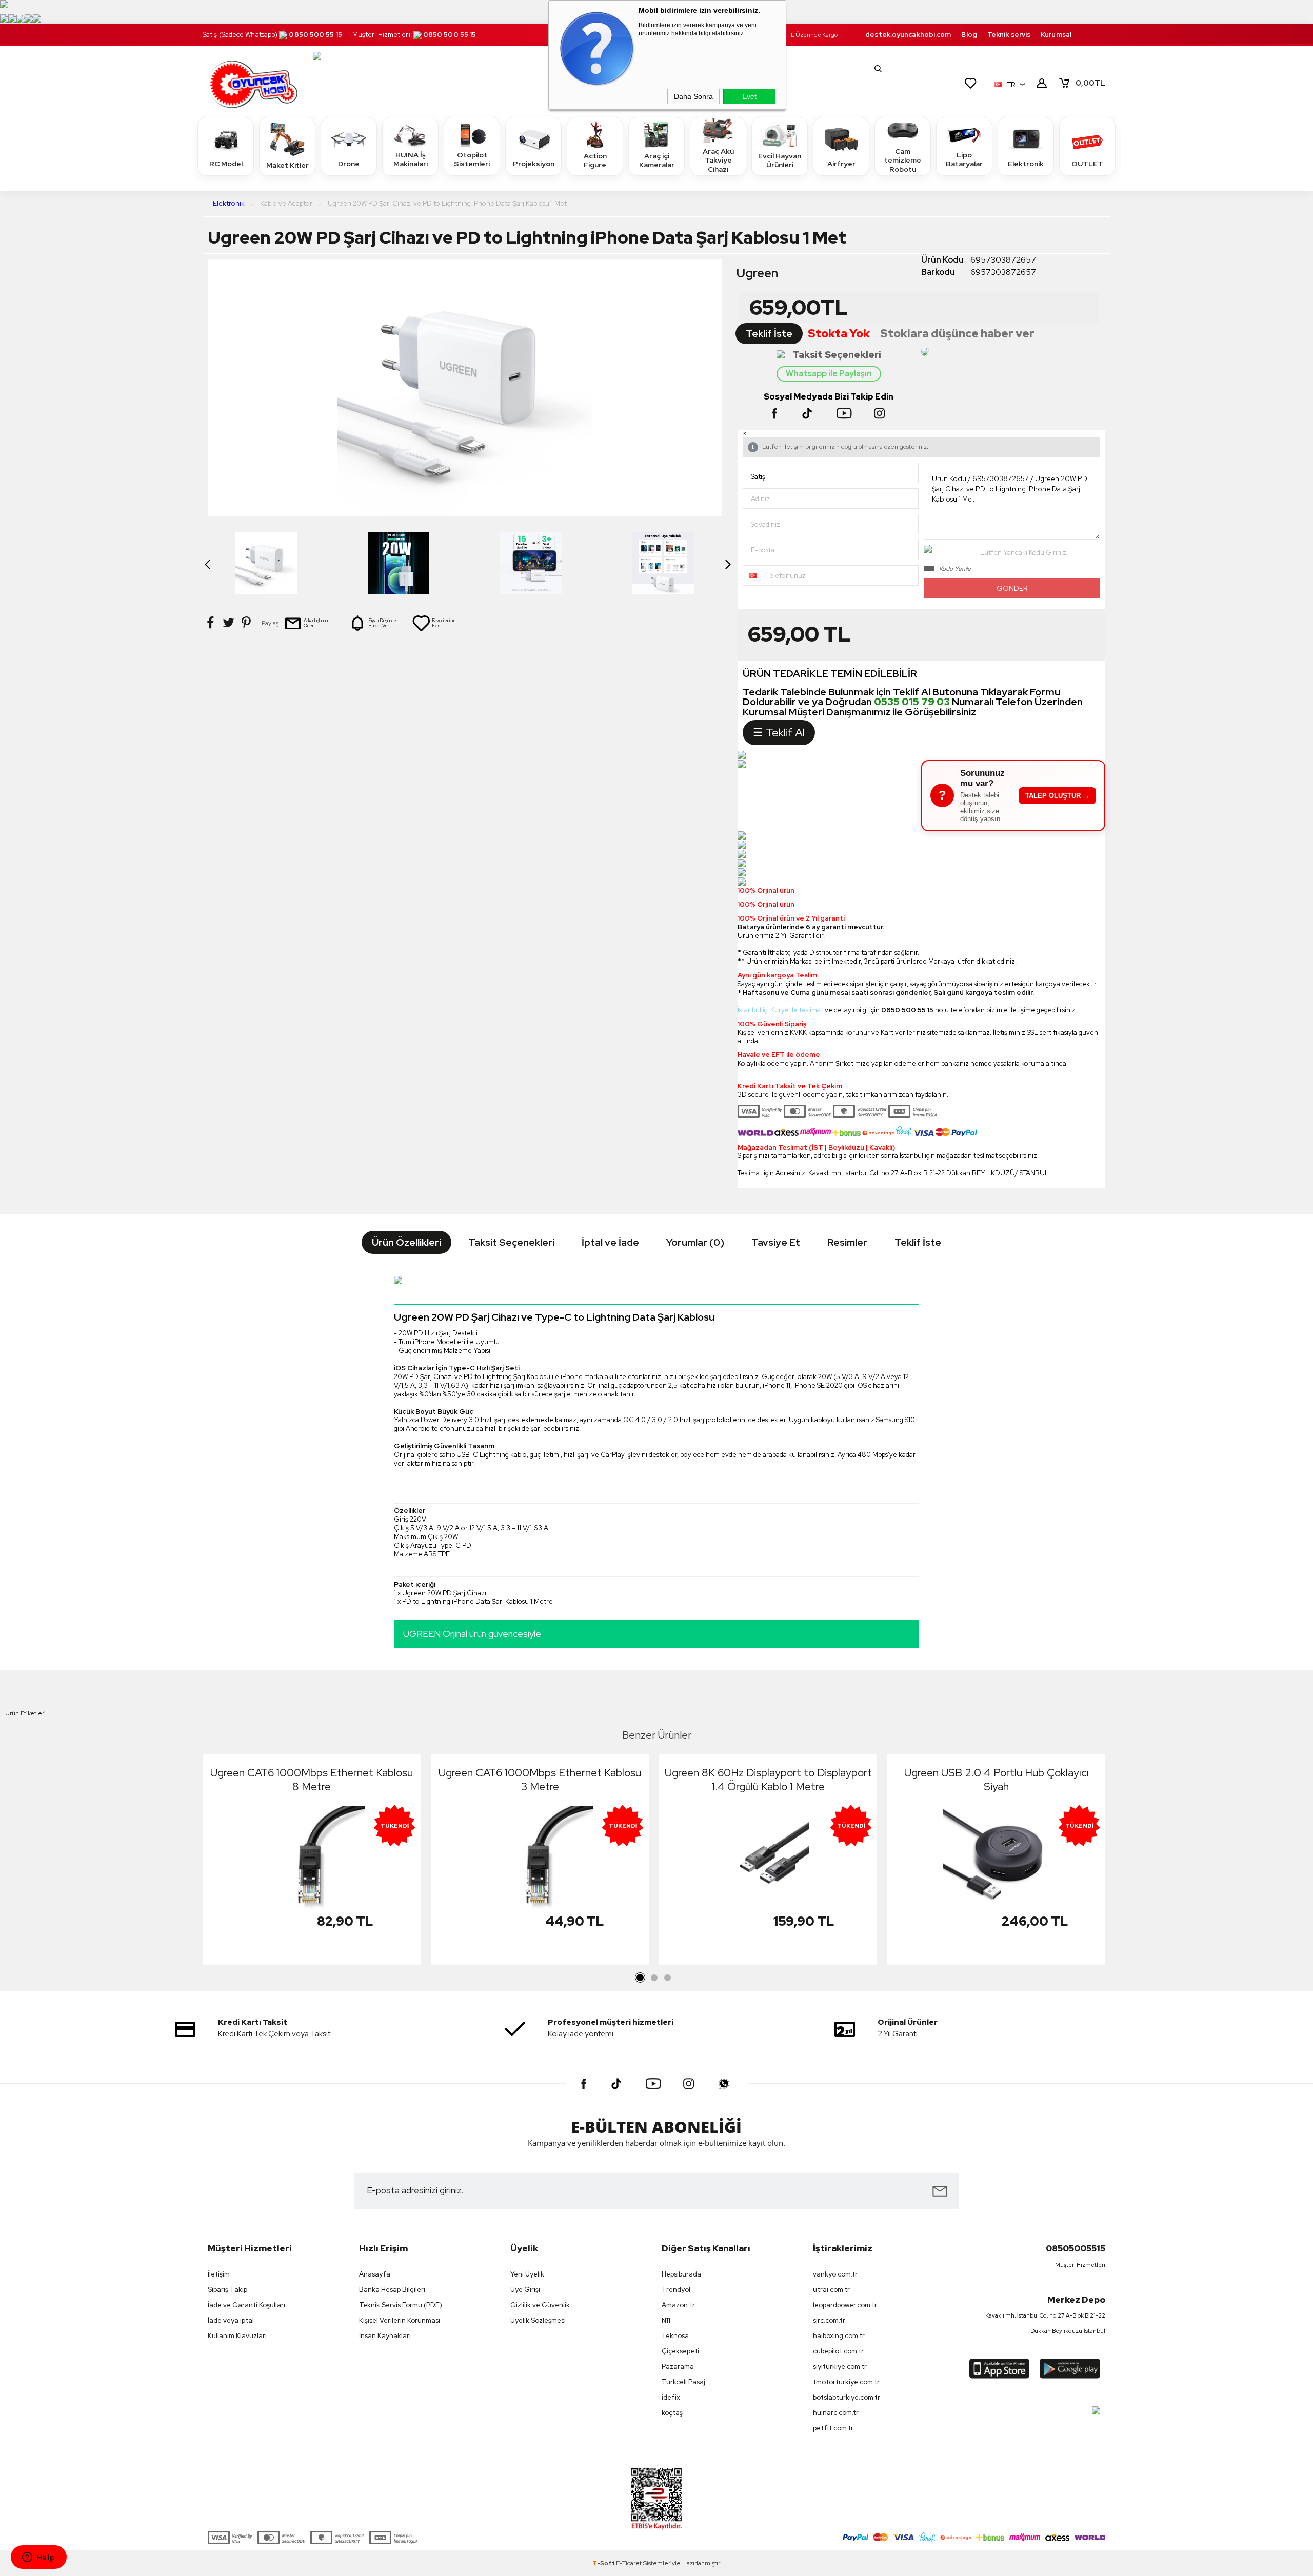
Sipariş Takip (227, 2290)
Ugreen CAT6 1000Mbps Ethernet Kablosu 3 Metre (540, 1780)
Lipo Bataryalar (964, 159)
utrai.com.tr (831, 2290)
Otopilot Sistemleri (472, 159)
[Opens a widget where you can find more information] (38, 2558)
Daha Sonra (693, 96)
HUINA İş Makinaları (411, 159)
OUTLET (1087, 164)
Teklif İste (769, 334)
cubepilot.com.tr (838, 2351)
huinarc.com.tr (836, 2413)
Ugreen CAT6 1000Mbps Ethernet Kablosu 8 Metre (312, 1780)
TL (1090, 83)
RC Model (226, 164)
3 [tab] (667, 1978)
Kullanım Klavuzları (237, 2336)
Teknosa (675, 2336)
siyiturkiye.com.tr (840, 2367)
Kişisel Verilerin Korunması (400, 2320)
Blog (969, 35)
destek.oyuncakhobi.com (908, 35)
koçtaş (672, 2413)
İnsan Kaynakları (385, 2336)
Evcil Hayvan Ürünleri (780, 161)
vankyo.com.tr (835, 2274)
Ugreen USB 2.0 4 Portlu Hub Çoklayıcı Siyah (997, 1780)
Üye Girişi (525, 2290)
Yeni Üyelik (527, 2274)
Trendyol (676, 2290)
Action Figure (595, 161)
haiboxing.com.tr (839, 2336)
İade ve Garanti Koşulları (246, 2305)
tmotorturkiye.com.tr (846, 2382)
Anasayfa (375, 2274)
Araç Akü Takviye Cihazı (718, 160)
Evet (749, 96)
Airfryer (841, 164)
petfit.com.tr (833, 2428)
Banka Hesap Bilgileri (392, 2290)
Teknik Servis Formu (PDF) (401, 2305)
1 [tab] (641, 1978)
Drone (349, 164)
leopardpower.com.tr (845, 2305)
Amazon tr (678, 2305)
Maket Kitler (287, 165)
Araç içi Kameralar (657, 161)
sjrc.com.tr (829, 2320)
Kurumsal (1056, 35)
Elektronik (1026, 164)
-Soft (604, 2563)
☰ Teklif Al (779, 733)
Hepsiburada (681, 2274)
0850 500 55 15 (315, 35)
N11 (666, 2320)
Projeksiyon (534, 164)
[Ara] (878, 69)
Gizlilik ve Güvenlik (540, 2305)
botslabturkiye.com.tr (847, 2397)
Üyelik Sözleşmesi (538, 2320)
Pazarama (678, 2367)
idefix (671, 2397)
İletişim (219, 2274)
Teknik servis (1009, 35)
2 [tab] (654, 1978)
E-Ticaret (629, 2563)
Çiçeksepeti (680, 2351)
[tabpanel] (312, 1862)
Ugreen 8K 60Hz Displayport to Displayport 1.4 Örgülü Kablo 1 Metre (768, 1780)
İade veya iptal (231, 2320)
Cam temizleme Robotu (903, 160)
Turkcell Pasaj (683, 2382)
